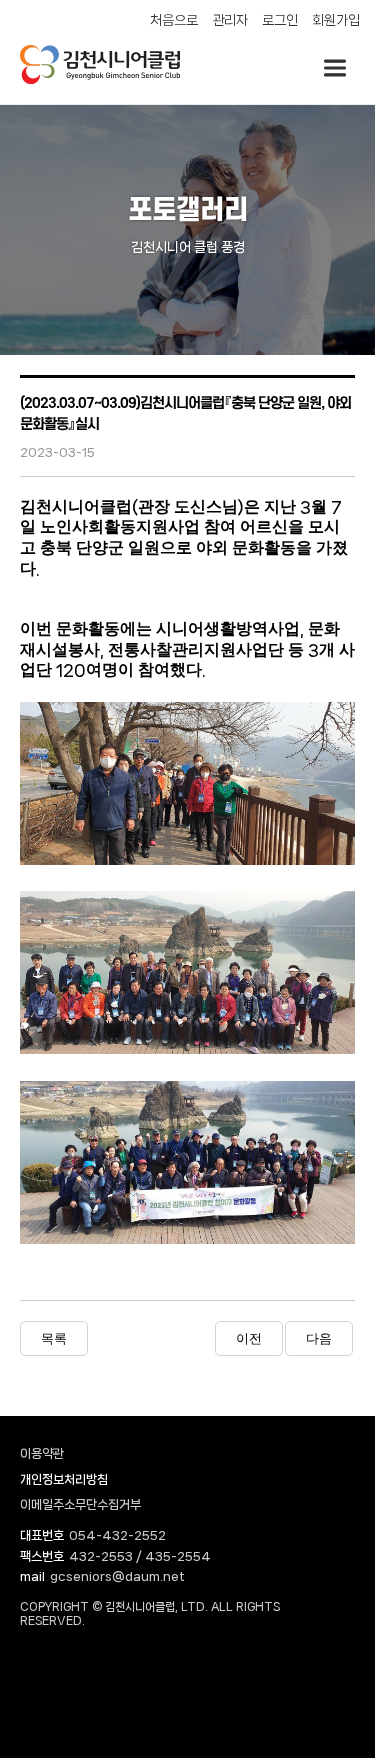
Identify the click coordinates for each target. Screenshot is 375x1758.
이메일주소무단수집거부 (80, 1504)
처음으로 (174, 20)
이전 (249, 1338)
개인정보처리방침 (64, 1479)
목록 (54, 1338)
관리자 (230, 20)
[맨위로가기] (325, 1658)
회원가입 (336, 20)
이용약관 (42, 1453)
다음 (319, 1338)
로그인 (280, 20)
